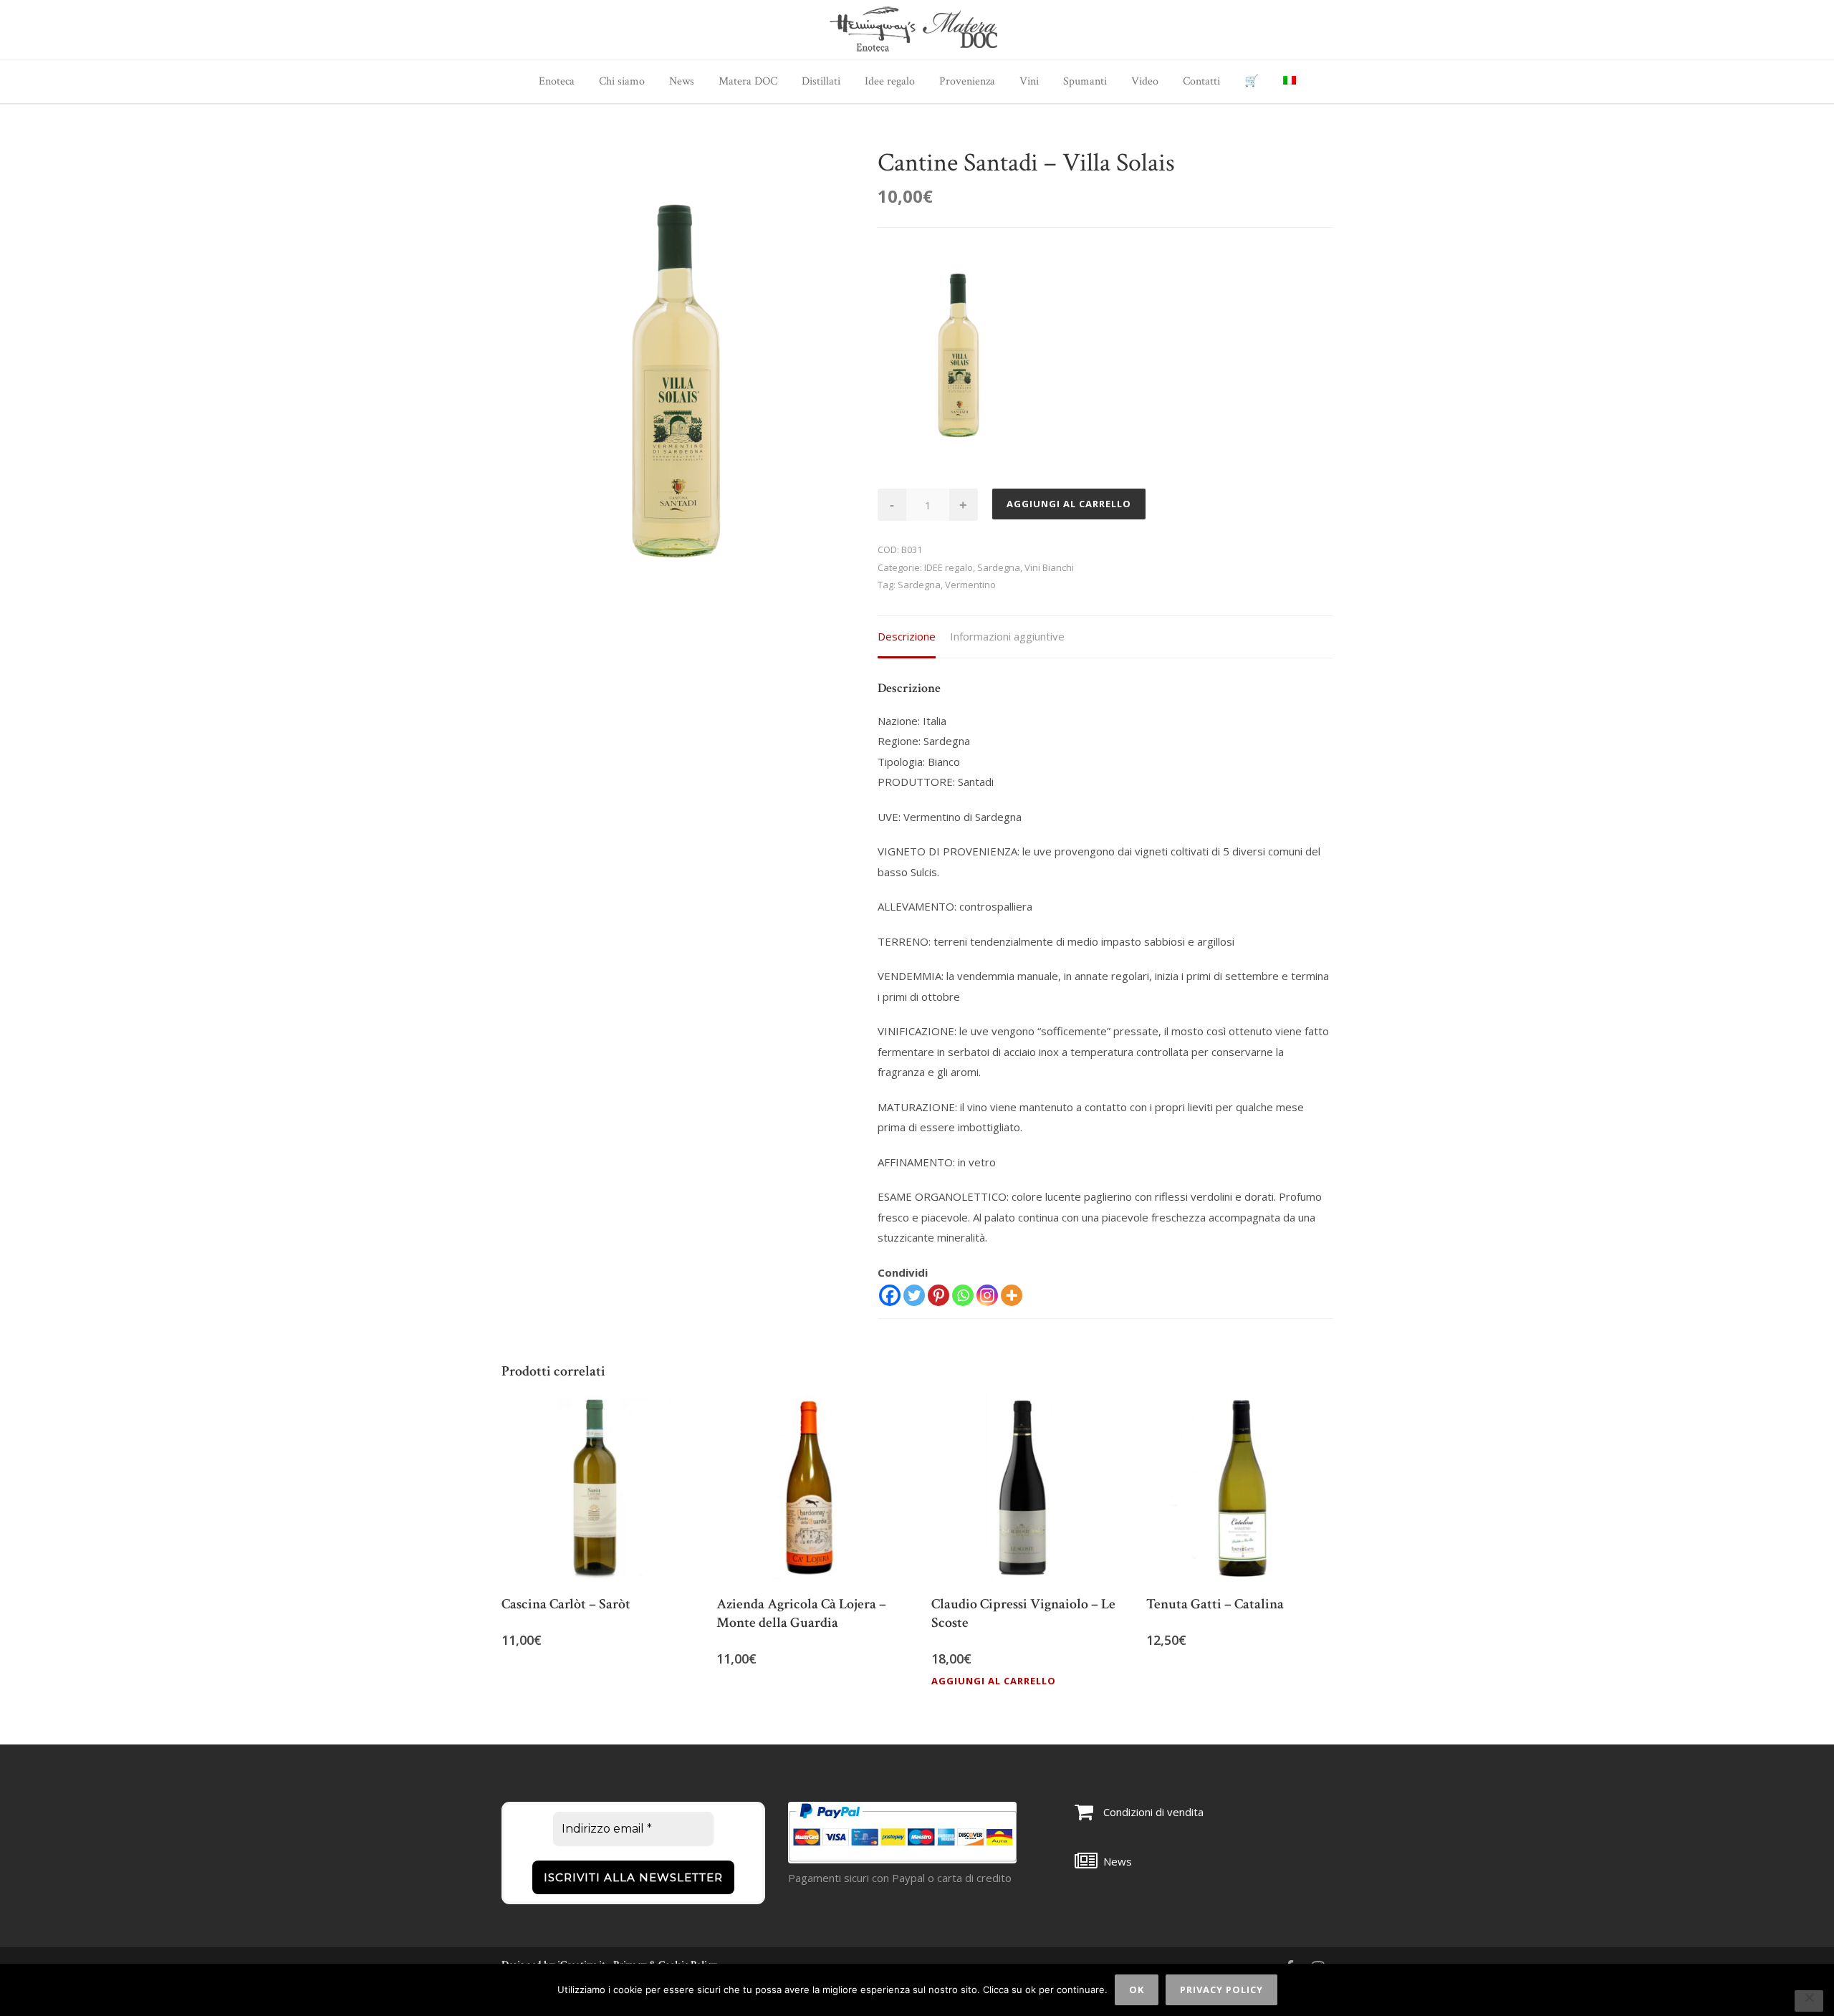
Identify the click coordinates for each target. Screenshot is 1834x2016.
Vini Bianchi (1049, 567)
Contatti (1201, 81)
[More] (1012, 1295)
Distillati (821, 81)
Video (1145, 81)
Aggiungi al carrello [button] (994, 1681)
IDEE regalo (949, 567)
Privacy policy (1221, 1989)
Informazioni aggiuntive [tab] (1007, 636)
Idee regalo (890, 81)
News (682, 81)
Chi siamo (622, 81)
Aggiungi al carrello (1069, 504)
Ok (1137, 1989)
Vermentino (970, 585)
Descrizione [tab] (907, 636)
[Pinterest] (938, 1295)
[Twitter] (914, 1295)
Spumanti (1085, 81)
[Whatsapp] (963, 1295)
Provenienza (967, 81)
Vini (1029, 81)
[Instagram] (987, 1295)
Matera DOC (748, 81)
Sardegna (999, 567)
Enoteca (557, 81)
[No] (1809, 2001)
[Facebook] (890, 1295)
